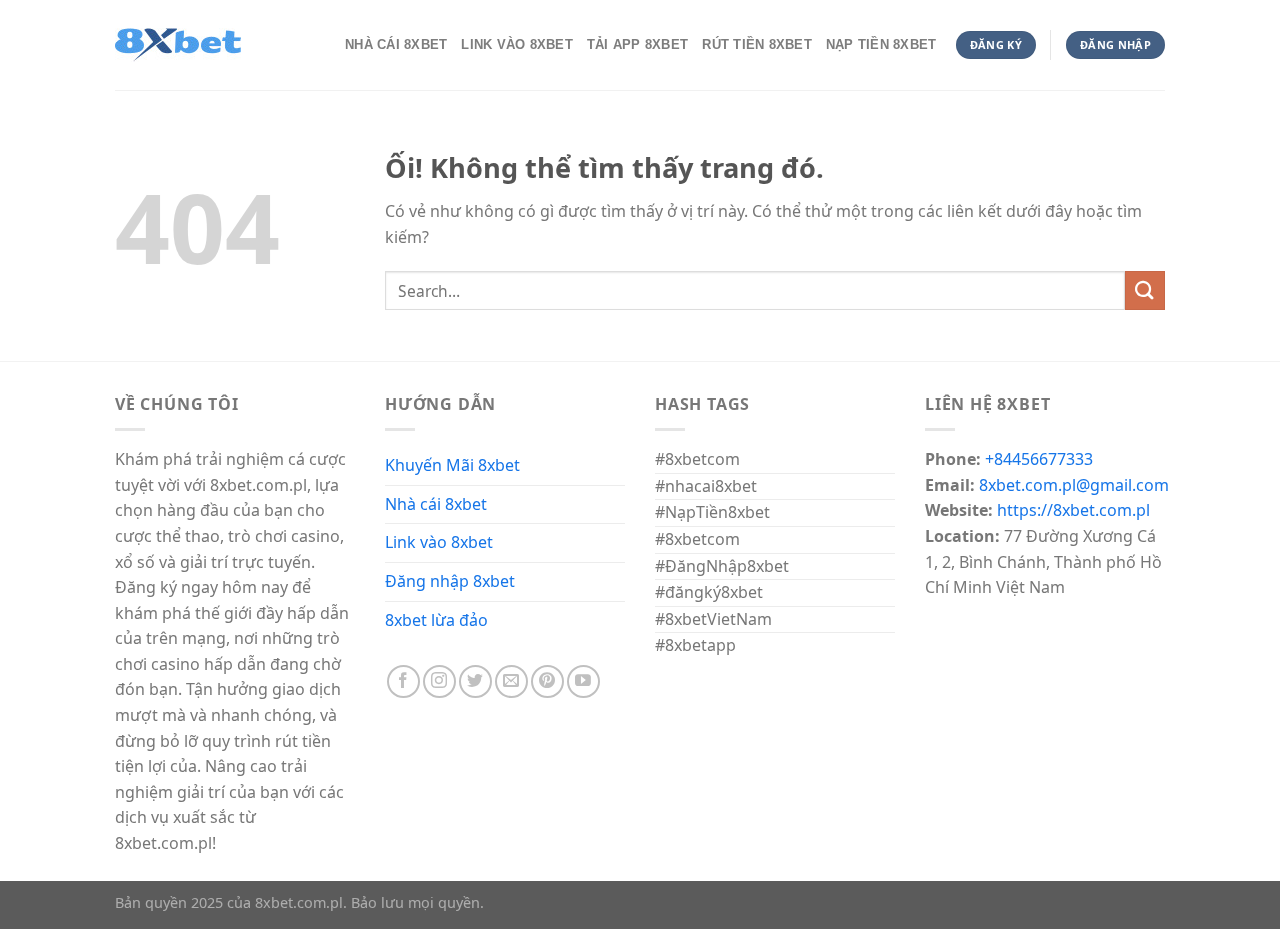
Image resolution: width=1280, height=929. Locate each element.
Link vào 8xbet (439, 542)
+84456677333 (1039, 459)
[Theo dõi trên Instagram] (439, 681)
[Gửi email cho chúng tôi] (511, 681)
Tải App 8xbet (637, 44)
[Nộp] (1145, 290)
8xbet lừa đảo (436, 620)
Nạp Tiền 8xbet (881, 44)
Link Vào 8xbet (517, 44)
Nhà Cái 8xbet (396, 44)
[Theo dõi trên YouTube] (583, 681)
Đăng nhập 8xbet (450, 581)
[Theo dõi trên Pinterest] (547, 681)
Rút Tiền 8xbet (757, 44)
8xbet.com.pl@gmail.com (1074, 485)
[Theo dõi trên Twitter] (475, 681)
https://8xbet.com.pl (1073, 510)
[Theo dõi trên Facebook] (403, 681)
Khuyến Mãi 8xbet (452, 465)
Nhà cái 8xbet (436, 504)
